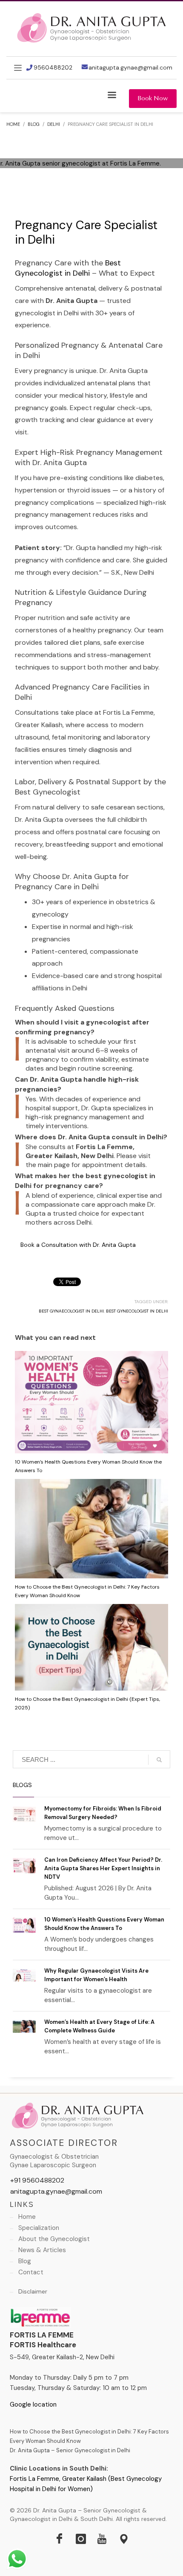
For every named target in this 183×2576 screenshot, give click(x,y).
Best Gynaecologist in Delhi (71, 1311)
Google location (33, 2404)
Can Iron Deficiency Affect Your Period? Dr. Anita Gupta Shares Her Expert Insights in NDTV (103, 1868)
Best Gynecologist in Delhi (68, 268)
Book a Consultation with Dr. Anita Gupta (78, 1245)
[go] (159, 1760)
